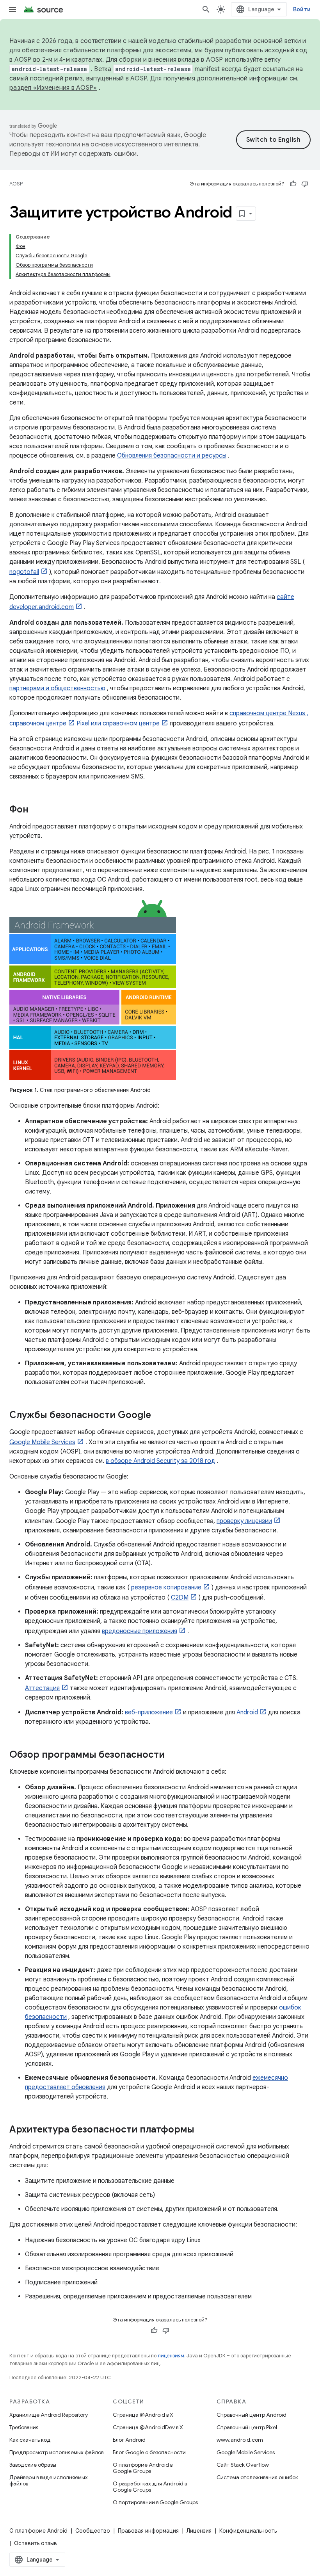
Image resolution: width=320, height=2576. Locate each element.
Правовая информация (148, 2531)
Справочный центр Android (252, 2415)
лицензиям (171, 2356)
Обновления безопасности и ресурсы (172, 456)
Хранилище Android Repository (49, 2415)
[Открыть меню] (12, 9)
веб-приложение (149, 1712)
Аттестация (42, 1688)
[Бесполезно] (305, 184)
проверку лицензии (244, 1521)
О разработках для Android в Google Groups (150, 2487)
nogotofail (24, 572)
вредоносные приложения (140, 1631)
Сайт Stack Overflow (243, 2465)
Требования (24, 2427)
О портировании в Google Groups (155, 2502)
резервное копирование (166, 1587)
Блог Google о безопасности (149, 2452)
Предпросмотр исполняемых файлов (56, 2452)
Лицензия (199, 2531)
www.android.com (240, 2440)
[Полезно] (293, 184)
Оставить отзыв (36, 2543)
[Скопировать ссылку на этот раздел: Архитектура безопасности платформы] (202, 2130)
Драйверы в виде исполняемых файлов (49, 2480)
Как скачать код (30, 2440)
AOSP (16, 184)
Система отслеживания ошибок (257, 2477)
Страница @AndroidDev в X (148, 2427)
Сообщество (93, 2531)
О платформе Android (38, 2531)
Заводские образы (33, 2465)
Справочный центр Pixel (247, 2427)
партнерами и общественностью (57, 688)
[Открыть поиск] (206, 9)
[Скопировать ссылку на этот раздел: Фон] (36, 810)
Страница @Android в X (143, 2415)
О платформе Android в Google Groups (143, 2468)
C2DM (180, 1598)
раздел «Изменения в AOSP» (53, 88)
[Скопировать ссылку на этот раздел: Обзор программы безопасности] (172, 1755)
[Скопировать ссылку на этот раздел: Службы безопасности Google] (159, 1416)
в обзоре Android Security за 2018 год (160, 1461)
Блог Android (129, 2440)
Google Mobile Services (42, 1442)
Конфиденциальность (248, 2531)
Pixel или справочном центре (118, 723)
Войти (302, 9)
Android (247, 1712)
